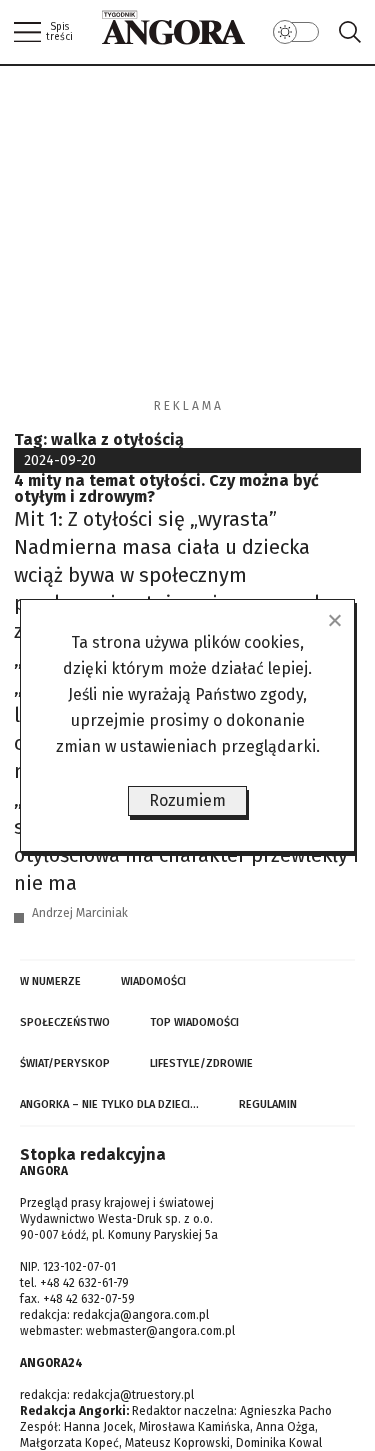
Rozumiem (187, 800)
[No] (334, 620)
